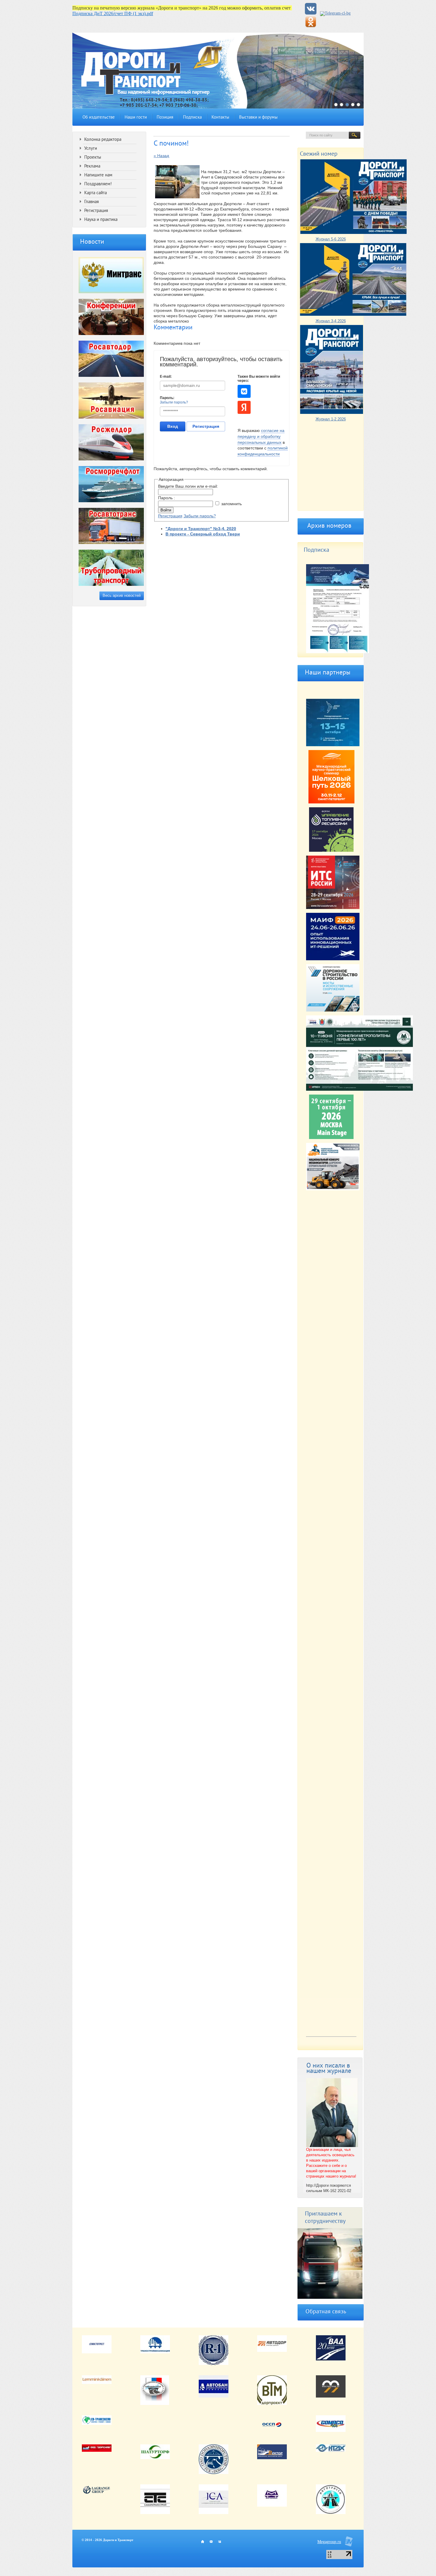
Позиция (165, 118)
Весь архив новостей (122, 595)
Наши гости (136, 118)
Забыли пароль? (174, 402)
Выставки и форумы (258, 118)
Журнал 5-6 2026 (331, 239)
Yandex (244, 407)
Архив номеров (329, 526)
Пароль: (167, 398)
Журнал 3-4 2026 (331, 321)
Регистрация (206, 426)
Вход (173, 426)
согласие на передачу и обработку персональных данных (261, 436)
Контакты (220, 118)
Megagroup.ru (329, 2542)
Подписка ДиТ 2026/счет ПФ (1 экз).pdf (113, 13)
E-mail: (166, 377)
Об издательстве (99, 118)
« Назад (161, 156)
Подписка (192, 118)
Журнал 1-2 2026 (331, 419)
